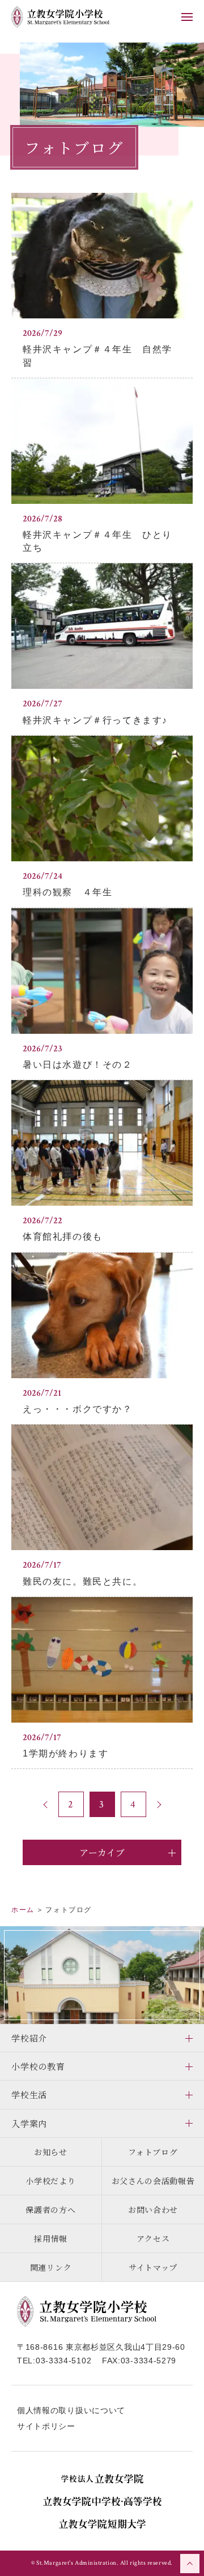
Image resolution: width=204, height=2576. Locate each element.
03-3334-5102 (63, 2361)
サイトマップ (153, 2267)
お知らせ (51, 2152)
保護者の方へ (50, 2210)
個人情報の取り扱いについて (71, 2410)
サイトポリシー (46, 2426)
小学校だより (50, 2181)
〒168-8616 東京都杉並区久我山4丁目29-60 (101, 2347)
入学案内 (29, 2123)
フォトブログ (153, 2152)
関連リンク (51, 2267)
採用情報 (51, 2238)
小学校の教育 (38, 2066)
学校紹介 (29, 2038)
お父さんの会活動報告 (153, 2181)
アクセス (153, 2238)
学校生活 (29, 2094)
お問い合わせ (153, 2210)
